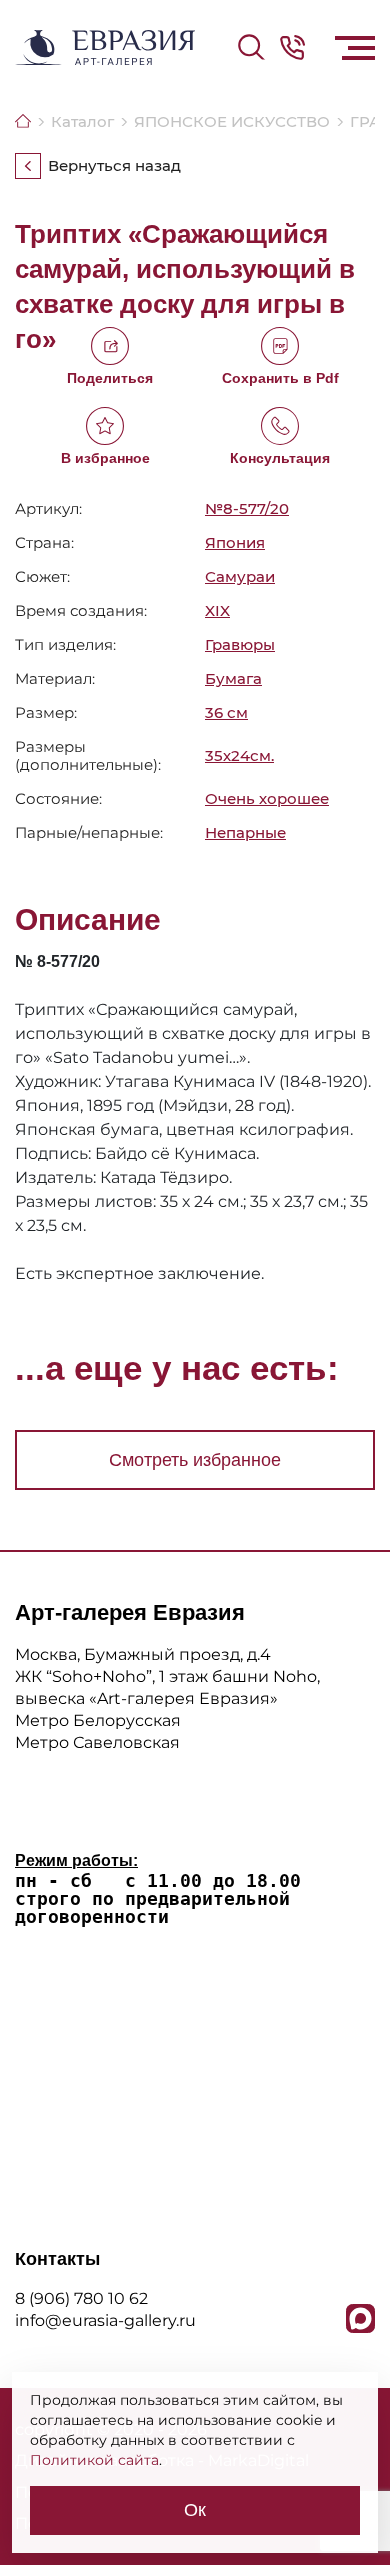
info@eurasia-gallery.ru (105, 2320)
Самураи (240, 576)
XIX (217, 610)
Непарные (245, 833)
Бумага (233, 678)
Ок (195, 2510)
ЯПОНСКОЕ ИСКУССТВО (232, 121)
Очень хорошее (267, 798)
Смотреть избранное (195, 1460)
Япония (235, 542)
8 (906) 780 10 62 (81, 2298)
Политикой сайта (94, 2460)
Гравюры (240, 644)
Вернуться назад (114, 166)
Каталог (82, 121)
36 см (226, 712)
